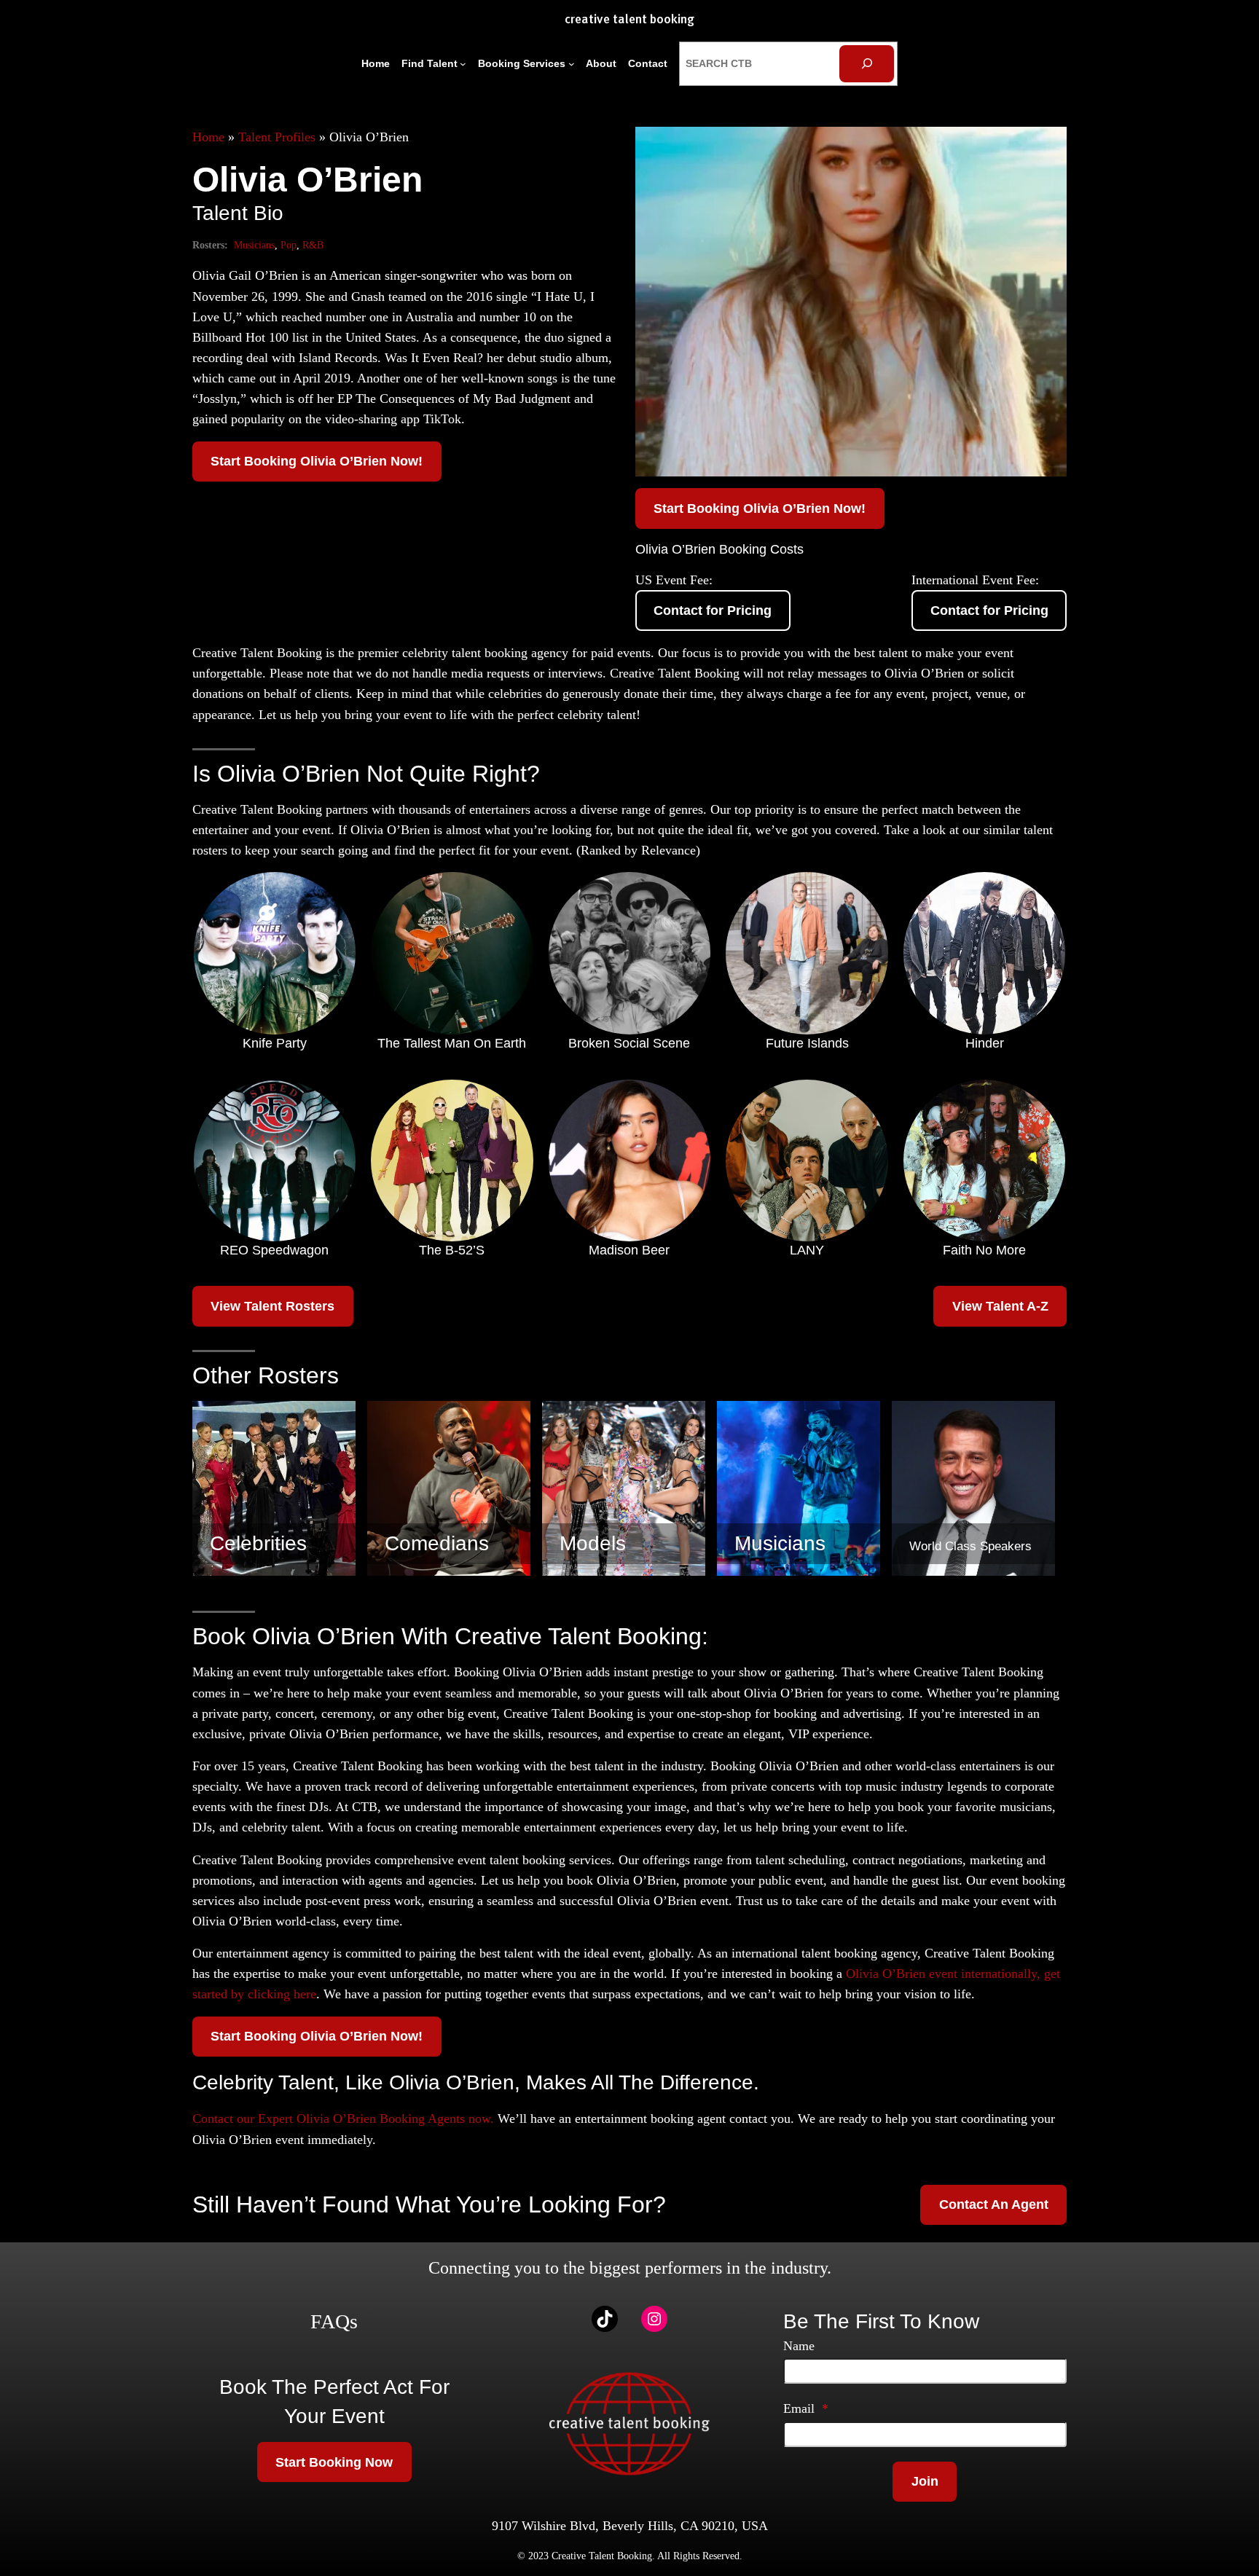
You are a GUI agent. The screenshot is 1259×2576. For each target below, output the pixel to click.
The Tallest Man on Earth (452, 1043)
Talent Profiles (277, 137)
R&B (313, 245)
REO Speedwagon (274, 1250)
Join (925, 2481)
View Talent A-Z (1000, 1306)
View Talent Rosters (272, 1306)
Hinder (985, 1043)
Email (806, 2408)
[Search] (867, 64)
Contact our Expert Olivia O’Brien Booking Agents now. (343, 2118)
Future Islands (807, 1043)
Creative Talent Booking (629, 20)
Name (799, 2346)
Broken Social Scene (629, 1043)
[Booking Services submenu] (572, 64)
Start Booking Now (334, 2462)
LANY (807, 1250)
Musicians (254, 245)
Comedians (437, 1543)
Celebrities (258, 1543)
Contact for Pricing (713, 610)
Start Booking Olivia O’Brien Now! (317, 461)
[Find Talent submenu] (463, 64)
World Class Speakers (970, 1546)
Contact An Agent (994, 2204)
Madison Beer (629, 1250)
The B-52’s (452, 1250)
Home (208, 137)
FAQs (334, 2321)
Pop (289, 245)
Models (593, 1543)
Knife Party (275, 1043)
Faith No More (984, 1250)
